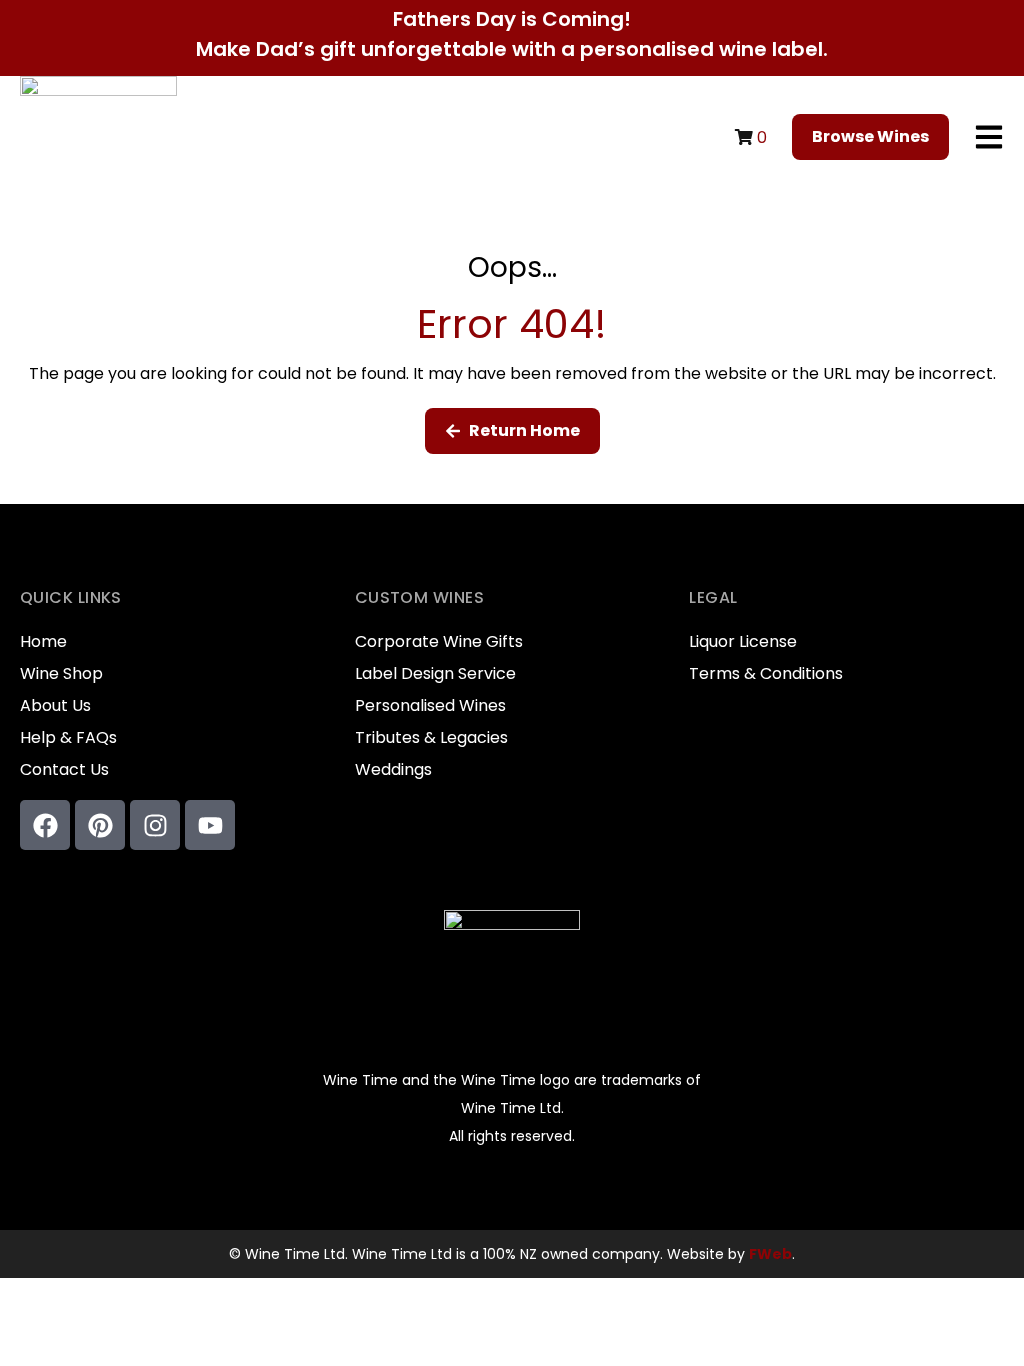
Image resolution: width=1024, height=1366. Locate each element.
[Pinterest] (100, 825)
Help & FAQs (68, 738)
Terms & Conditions (766, 674)
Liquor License (743, 642)
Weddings (393, 770)
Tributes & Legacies (431, 738)
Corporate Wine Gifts (439, 642)
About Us (55, 706)
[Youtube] (210, 825)
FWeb (770, 1254)
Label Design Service (435, 674)
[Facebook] (45, 825)
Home (43, 642)
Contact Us (64, 770)
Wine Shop (61, 674)
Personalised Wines (430, 706)
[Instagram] (155, 825)
